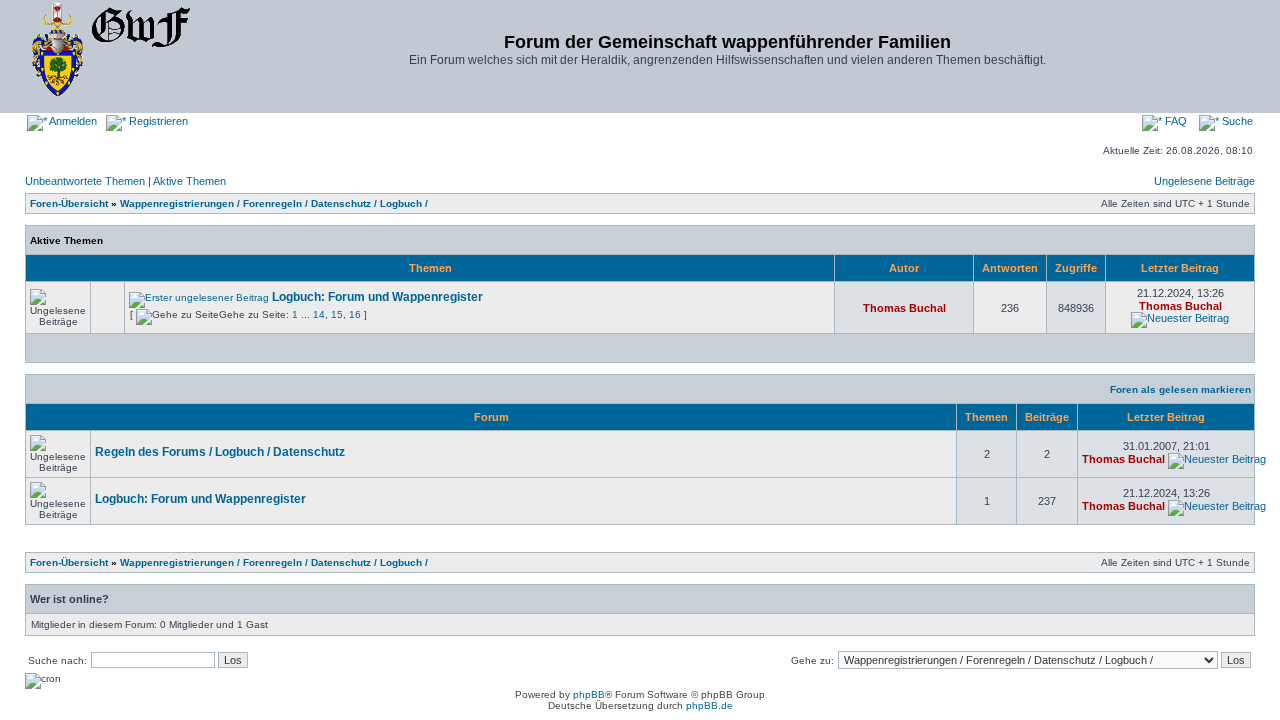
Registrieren (157, 121)
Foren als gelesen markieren (1180, 389)
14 (319, 314)
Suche (1236, 121)
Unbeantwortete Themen (85, 181)
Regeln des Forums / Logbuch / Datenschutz (220, 452)
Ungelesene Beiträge (1204, 181)
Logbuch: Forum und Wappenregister (377, 297)
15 (337, 314)
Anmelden (72, 121)
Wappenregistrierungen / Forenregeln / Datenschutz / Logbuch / (274, 203)
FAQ (1174, 121)
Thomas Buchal (904, 308)
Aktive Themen (189, 181)
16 (355, 314)
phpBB (589, 694)
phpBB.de (709, 705)
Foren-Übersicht (69, 203)
